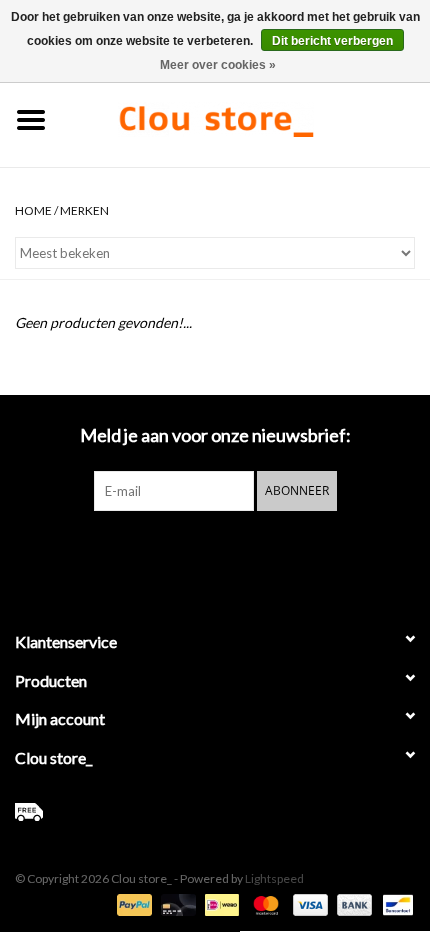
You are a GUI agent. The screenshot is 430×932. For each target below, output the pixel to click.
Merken (84, 210)
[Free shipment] (215, 812)
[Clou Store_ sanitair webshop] (246, 117)
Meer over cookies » (218, 65)
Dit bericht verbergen (332, 41)
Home (33, 210)
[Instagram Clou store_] (268, 552)
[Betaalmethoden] (132, 903)
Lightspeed (274, 878)
